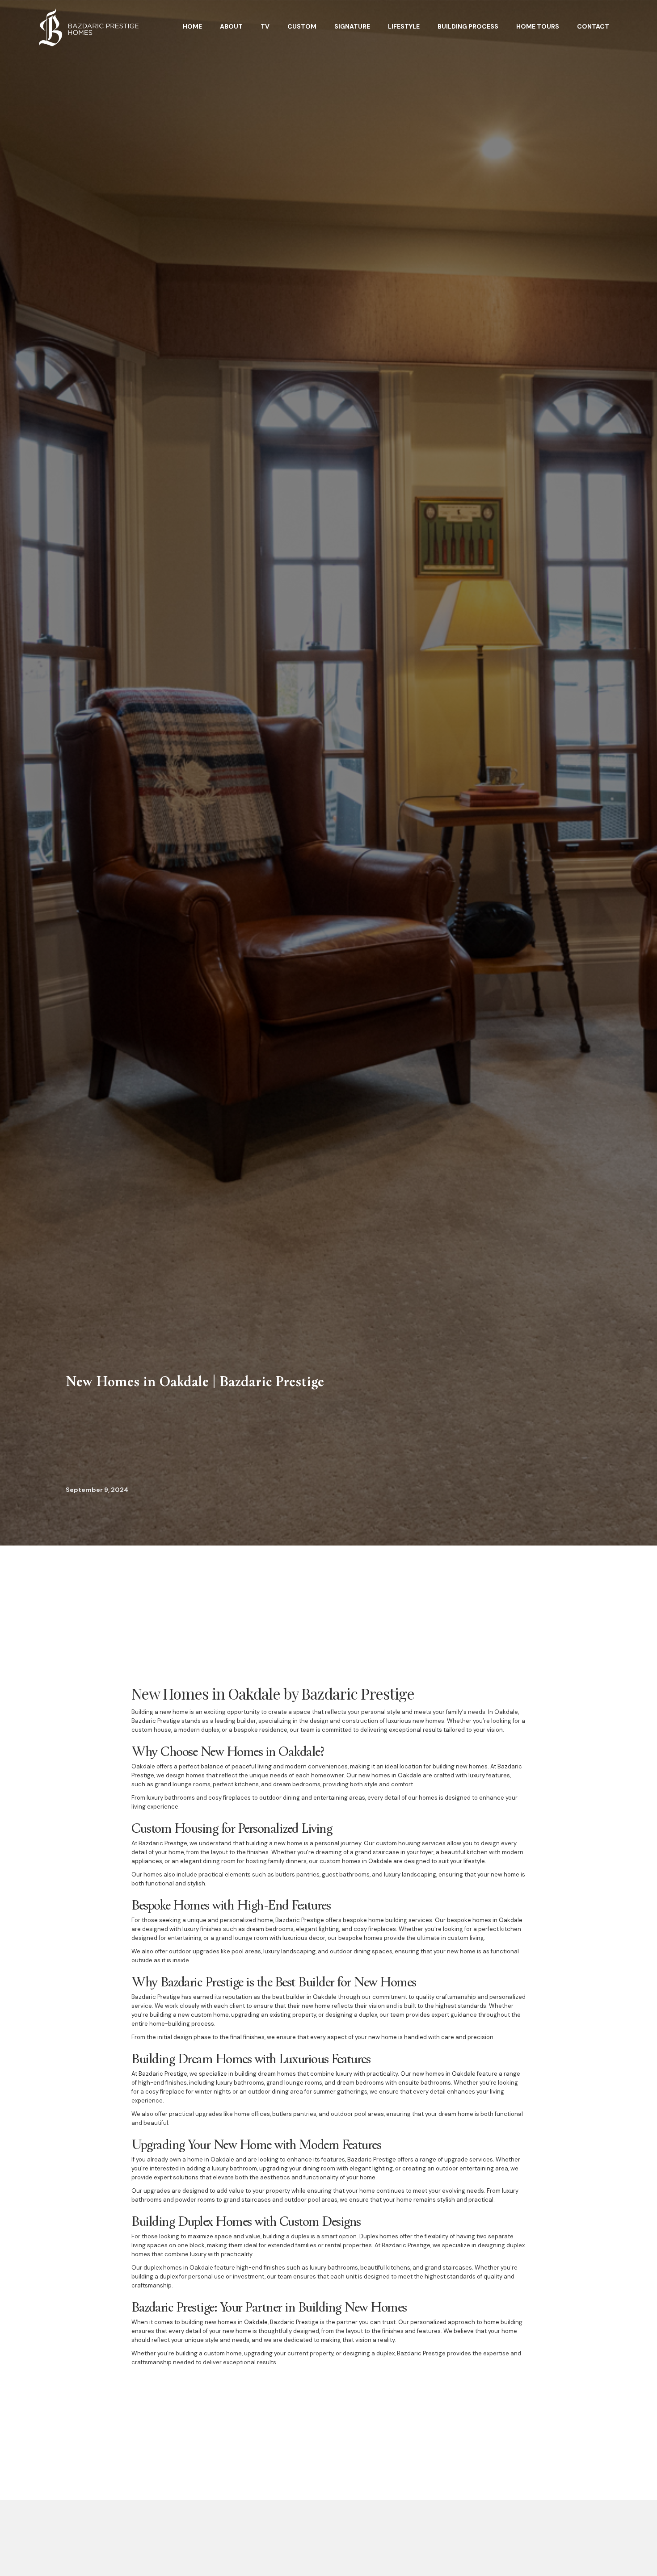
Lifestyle (404, 26)
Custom (302, 26)
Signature (352, 26)
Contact (593, 26)
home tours (538, 26)
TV (265, 26)
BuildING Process (468, 26)
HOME (192, 26)
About (231, 26)
